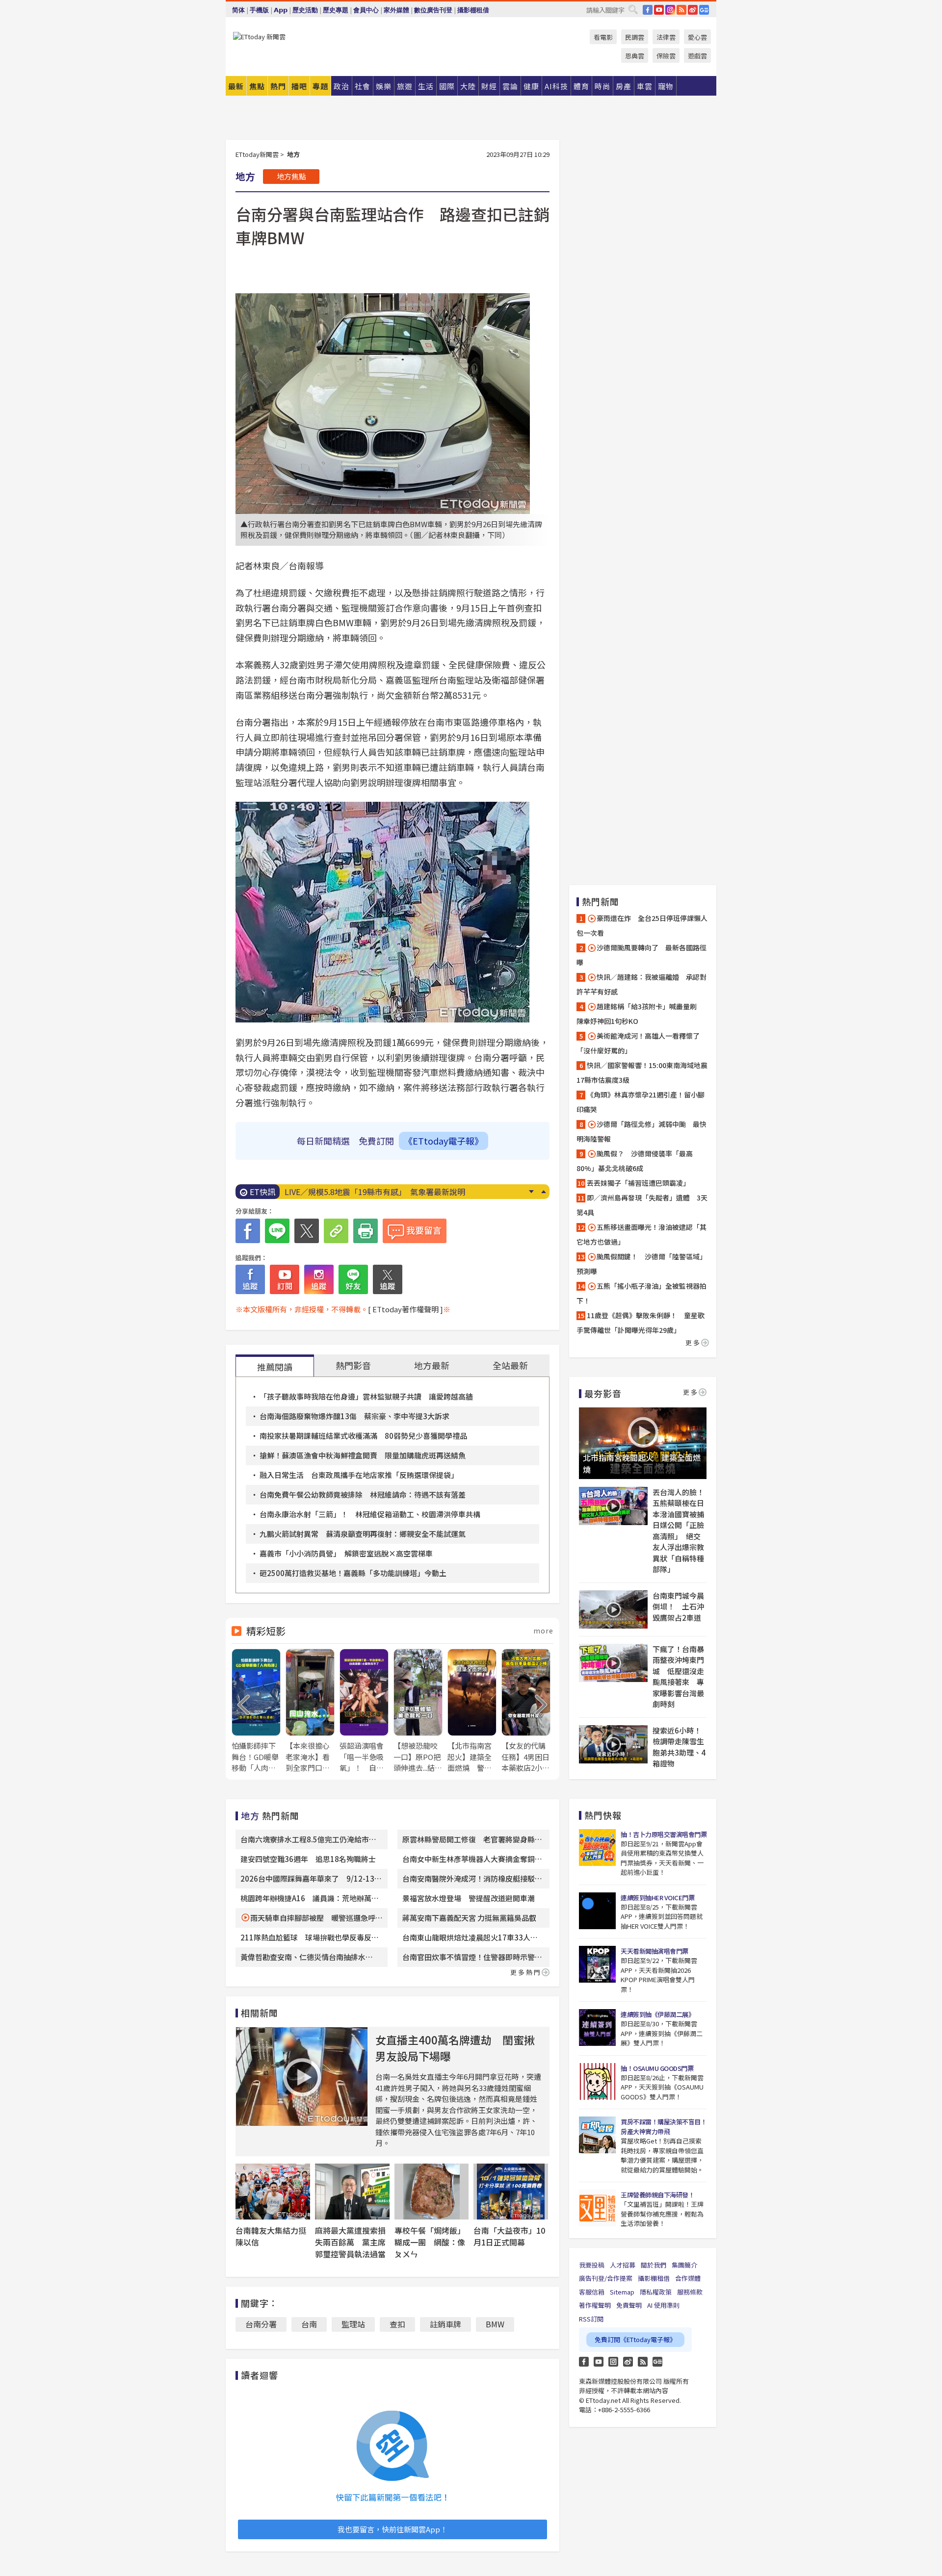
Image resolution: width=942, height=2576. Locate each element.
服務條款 (690, 2292)
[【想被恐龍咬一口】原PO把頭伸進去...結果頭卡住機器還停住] (418, 1711)
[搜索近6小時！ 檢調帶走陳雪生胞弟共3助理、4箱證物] (613, 1744)
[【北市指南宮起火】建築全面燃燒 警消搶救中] (472, 1711)
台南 (309, 2324)
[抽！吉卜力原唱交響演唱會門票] (597, 1848)
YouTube (659, 10)
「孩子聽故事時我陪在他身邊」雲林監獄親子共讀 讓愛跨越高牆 (366, 1396)
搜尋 (633, 9)
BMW (495, 2324)
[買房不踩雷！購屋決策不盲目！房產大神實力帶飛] (597, 2135)
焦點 (257, 86)
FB (648, 10)
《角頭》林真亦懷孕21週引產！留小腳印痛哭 (641, 1102)
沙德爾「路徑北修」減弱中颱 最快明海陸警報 (641, 1131)
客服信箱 (592, 2292)
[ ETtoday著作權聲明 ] (406, 1309)
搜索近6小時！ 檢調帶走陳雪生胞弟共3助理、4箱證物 (680, 1747)
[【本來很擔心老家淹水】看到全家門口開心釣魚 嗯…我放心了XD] (310, 1711)
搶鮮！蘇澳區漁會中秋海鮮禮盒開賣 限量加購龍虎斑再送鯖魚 (363, 1455)
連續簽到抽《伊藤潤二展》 (657, 2014)
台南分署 (261, 2324)
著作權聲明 (595, 2305)
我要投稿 (592, 2265)
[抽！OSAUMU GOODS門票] (597, 2081)
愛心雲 (697, 37)
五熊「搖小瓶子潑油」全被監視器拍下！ (641, 1293)
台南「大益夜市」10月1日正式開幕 (509, 2236)
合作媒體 (688, 2278)
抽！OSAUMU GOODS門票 (657, 2068)
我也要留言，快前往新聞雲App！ (392, 2529)
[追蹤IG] (319, 1279)
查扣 (397, 2324)
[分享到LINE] (277, 1231)
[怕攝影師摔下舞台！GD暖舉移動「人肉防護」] (256, 1711)
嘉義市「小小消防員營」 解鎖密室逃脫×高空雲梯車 (346, 1553)
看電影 (603, 37)
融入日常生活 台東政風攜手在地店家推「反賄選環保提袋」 (359, 1475)
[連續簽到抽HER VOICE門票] (597, 1911)
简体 (238, 10)
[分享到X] (307, 1231)
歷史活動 (305, 10)
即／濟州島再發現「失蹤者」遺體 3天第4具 (642, 1205)
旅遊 (405, 86)
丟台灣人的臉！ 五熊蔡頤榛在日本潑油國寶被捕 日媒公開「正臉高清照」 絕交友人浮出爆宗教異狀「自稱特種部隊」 (680, 1531)
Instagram (613, 2362)
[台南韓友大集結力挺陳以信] (273, 2192)
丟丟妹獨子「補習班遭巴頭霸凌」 (638, 1183)
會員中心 (366, 10)
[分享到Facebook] (248, 1231)
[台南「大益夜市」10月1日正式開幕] (511, 2192)
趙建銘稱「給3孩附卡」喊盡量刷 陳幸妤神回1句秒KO (640, 1014)
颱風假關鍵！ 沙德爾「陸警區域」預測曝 (641, 1264)
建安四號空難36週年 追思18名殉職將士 (308, 1859)
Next (531, 1192)
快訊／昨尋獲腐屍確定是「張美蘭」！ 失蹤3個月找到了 (385, 1192)
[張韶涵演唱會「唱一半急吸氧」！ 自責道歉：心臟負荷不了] (364, 1711)
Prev (543, 1192)
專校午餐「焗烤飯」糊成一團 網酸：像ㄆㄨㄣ (430, 2242)
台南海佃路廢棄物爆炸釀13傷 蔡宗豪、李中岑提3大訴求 (354, 1416)
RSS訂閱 (591, 2319)
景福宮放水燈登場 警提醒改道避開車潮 (469, 1898)
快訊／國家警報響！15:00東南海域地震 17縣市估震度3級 (643, 1072)
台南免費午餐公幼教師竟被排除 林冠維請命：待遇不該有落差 (363, 1494)
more (543, 1631)
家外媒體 (396, 10)
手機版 (259, 10)
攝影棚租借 (473, 10)
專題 (320, 86)
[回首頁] (259, 37)
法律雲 (666, 37)
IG (670, 10)
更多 (693, 1342)
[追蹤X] (388, 1279)
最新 (236, 86)
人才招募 (623, 2265)
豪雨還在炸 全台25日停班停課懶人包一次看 (642, 925)
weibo (693, 10)
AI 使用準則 (663, 2305)
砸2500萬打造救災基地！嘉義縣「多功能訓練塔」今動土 (353, 1573)
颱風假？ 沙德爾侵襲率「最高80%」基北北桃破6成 (635, 1161)
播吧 (299, 86)
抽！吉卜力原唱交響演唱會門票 (664, 1834)
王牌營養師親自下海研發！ (657, 2195)
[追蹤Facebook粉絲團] (250, 1279)
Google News (704, 10)
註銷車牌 (445, 2324)
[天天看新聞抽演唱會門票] (597, 1964)
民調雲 (635, 37)
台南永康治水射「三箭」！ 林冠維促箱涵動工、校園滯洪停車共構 (370, 1514)
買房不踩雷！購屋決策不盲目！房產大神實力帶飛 (664, 2127)
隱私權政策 (656, 2292)
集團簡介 (684, 2265)
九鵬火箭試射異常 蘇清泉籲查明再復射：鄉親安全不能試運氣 (363, 1534)
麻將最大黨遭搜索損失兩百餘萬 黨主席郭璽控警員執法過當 (350, 2242)
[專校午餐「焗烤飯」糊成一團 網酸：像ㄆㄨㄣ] (432, 2192)
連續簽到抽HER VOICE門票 (657, 1898)
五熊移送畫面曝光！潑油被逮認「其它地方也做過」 (641, 1234)
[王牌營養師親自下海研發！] (597, 2208)
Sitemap (622, 2292)
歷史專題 (336, 10)
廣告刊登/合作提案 (606, 2278)
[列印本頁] (366, 1231)
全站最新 (510, 1365)
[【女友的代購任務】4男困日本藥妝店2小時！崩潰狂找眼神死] (526, 1711)
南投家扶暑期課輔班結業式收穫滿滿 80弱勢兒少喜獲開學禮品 (363, 1436)
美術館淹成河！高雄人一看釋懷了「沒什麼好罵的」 (638, 1043)
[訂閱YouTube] (285, 1279)
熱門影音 (353, 1365)
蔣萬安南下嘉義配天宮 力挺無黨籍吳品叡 (469, 1918)
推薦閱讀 (275, 1367)
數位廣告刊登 (433, 10)
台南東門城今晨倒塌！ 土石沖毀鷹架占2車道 (678, 1607)
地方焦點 (291, 176)
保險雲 (666, 56)
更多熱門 (526, 1972)
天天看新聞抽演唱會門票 (654, 1951)
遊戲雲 (697, 56)
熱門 (278, 86)
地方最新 (432, 1365)
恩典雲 (635, 56)
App (281, 10)
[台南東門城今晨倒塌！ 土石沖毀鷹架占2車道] (613, 1609)
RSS (681, 10)
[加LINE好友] (353, 1279)
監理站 (353, 2324)
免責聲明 (629, 2305)
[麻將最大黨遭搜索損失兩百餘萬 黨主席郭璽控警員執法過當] (352, 2192)
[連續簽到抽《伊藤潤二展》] (597, 2028)
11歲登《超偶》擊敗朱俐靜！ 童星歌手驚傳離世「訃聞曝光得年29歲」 (641, 1323)
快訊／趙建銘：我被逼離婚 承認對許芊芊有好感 (641, 984)
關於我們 (654, 2265)
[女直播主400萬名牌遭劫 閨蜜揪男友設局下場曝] (302, 2077)
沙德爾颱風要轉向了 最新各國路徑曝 (641, 955)
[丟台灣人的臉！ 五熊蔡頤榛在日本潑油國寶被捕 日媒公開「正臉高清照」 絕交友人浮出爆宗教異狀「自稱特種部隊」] (613, 1506)
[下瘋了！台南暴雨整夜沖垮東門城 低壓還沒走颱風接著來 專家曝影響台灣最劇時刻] (613, 1663)
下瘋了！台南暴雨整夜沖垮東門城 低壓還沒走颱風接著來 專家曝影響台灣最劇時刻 (678, 1677)
